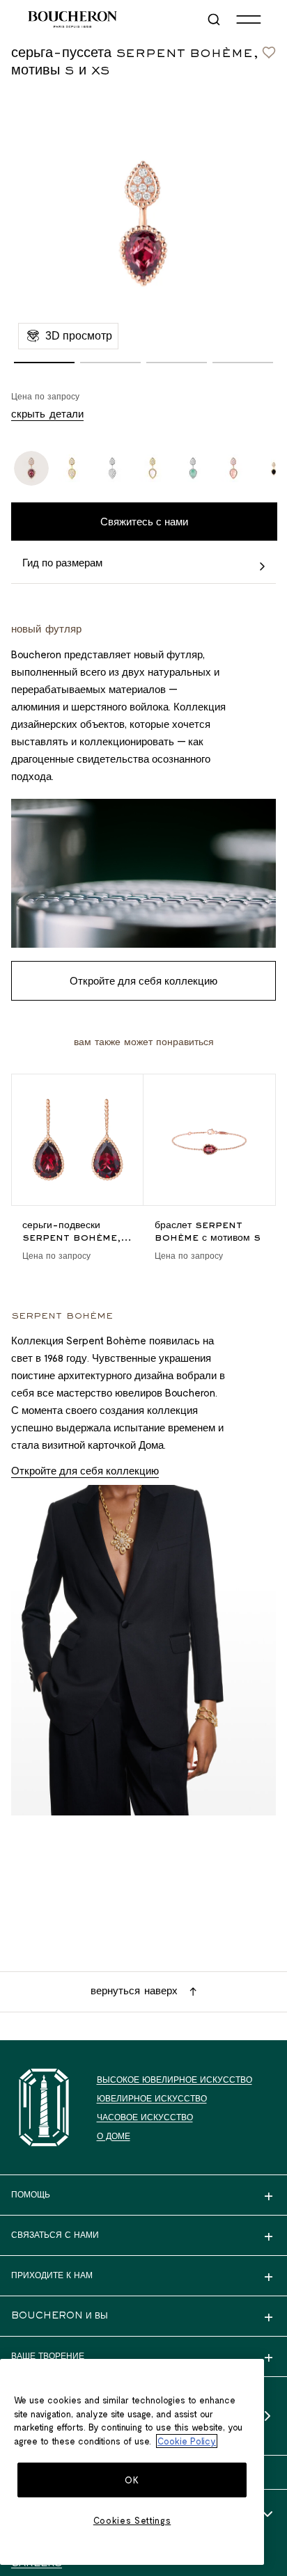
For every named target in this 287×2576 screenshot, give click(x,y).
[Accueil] (44, 2107)
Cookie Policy (187, 2441)
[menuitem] (215, 19)
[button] (44, 363)
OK (132, 2480)
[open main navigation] (249, 19)
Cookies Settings (132, 2520)
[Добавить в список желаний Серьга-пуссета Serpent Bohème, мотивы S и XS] (269, 49)
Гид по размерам (62, 562)
